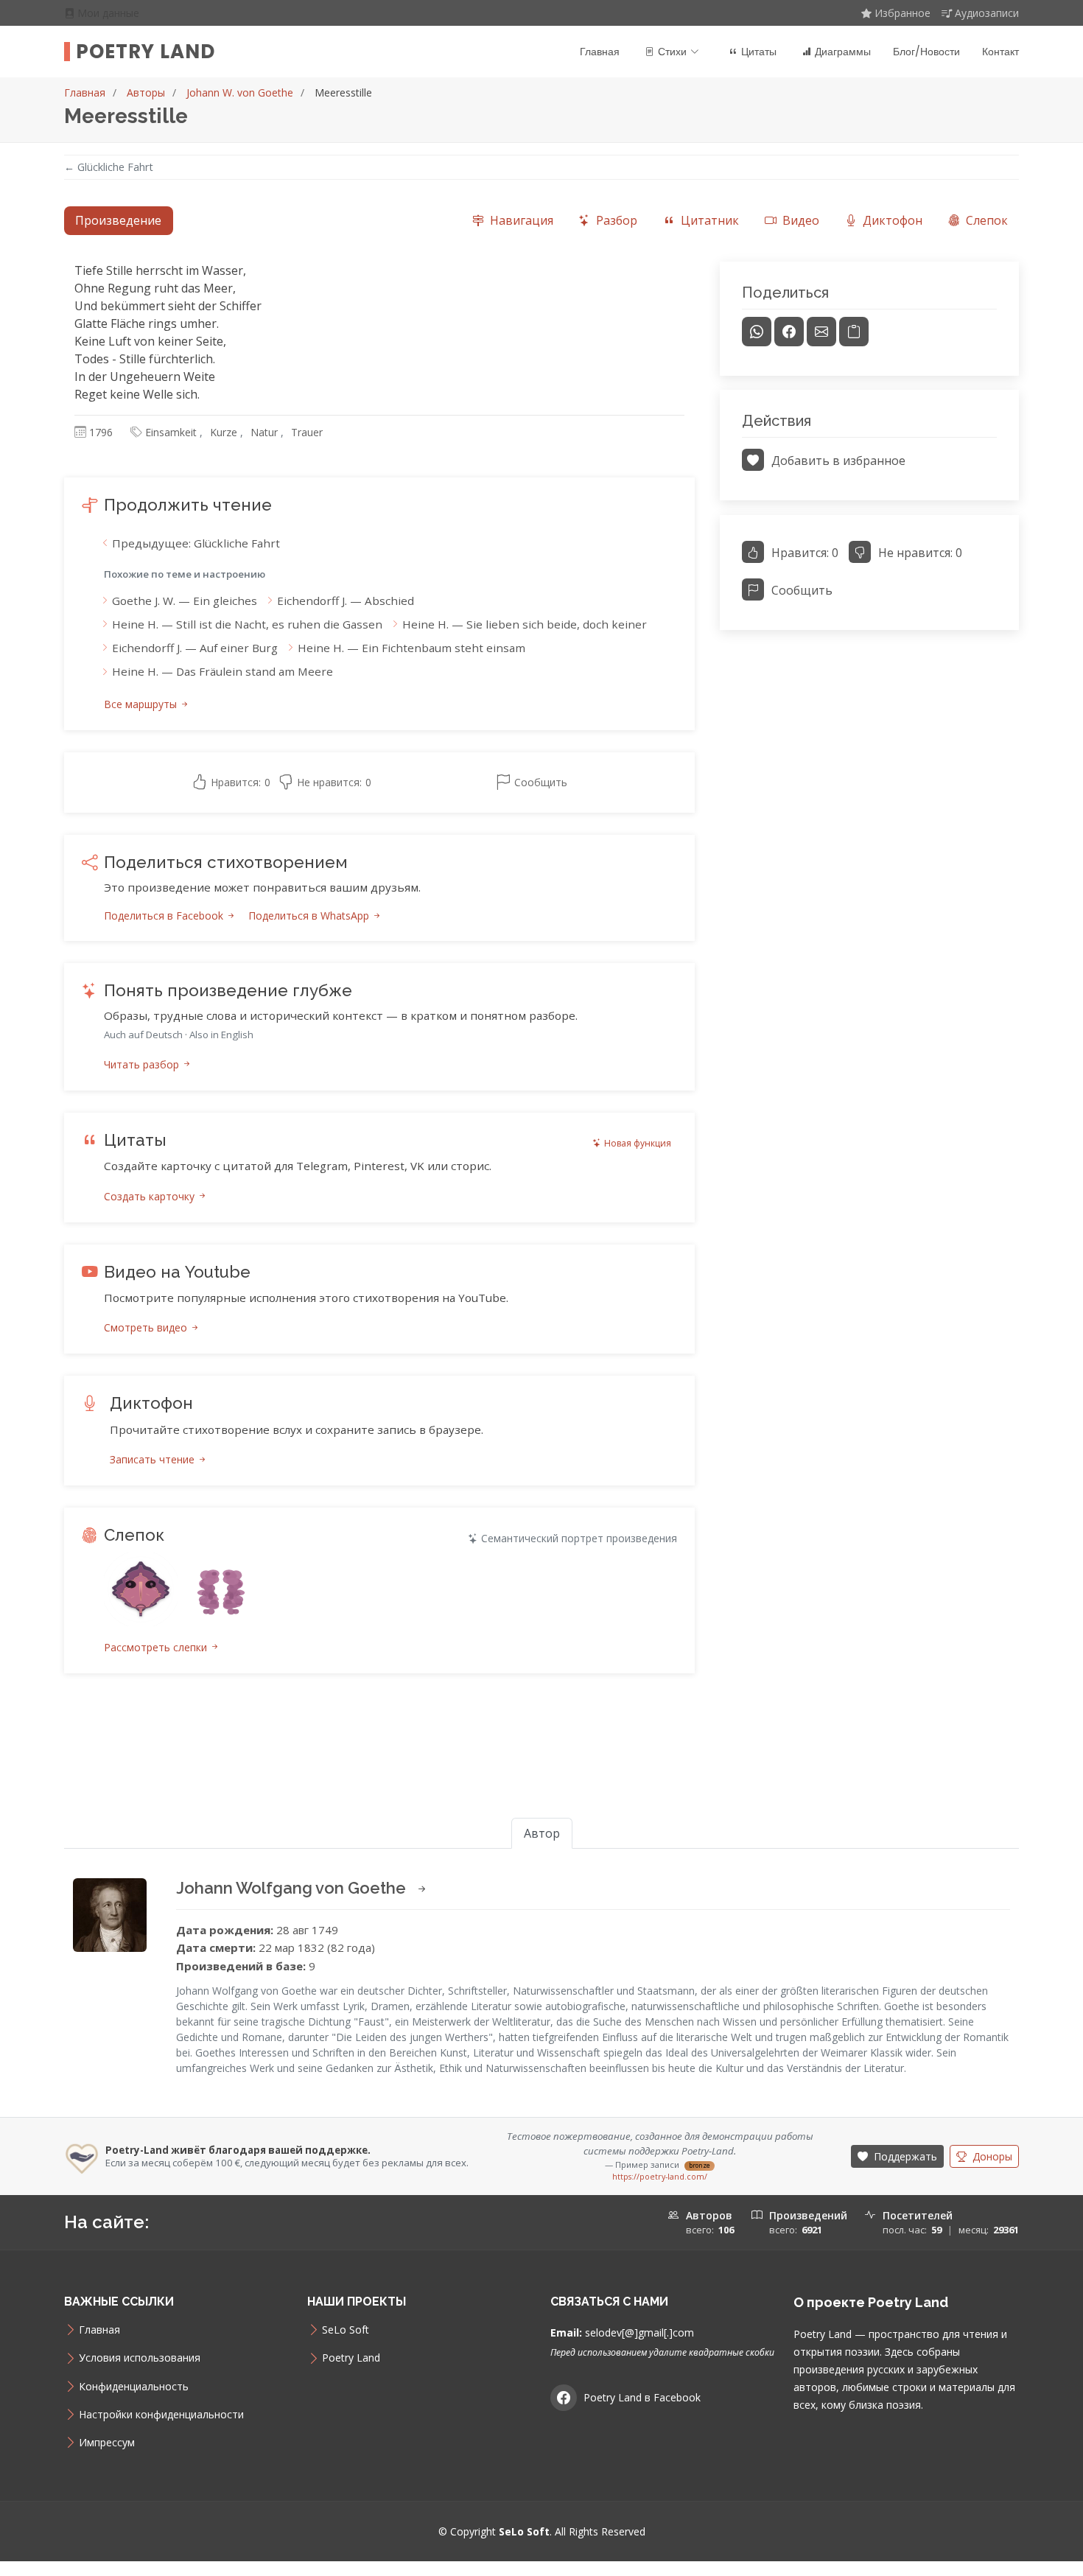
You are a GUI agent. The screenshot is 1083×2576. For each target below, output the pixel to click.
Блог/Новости (926, 52)
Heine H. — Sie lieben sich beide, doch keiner (525, 624)
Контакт (1000, 52)
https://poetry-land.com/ (660, 2177)
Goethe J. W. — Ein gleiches (185, 601)
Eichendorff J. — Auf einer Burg (195, 648)
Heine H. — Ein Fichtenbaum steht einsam (411, 648)
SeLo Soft (346, 2330)
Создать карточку (151, 1196)
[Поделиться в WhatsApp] (757, 332)
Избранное (902, 13)
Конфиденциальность (134, 2387)
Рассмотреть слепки (157, 1647)
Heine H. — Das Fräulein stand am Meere (222, 671)
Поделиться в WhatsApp (310, 916)
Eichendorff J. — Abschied (346, 601)
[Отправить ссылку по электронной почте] (821, 332)
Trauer (307, 432)
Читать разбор (143, 1064)
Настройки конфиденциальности (161, 2415)
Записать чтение (154, 1459)
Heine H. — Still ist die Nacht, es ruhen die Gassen (247, 624)
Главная (600, 52)
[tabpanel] (541, 985)
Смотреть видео (147, 1327)
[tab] (512, 221)
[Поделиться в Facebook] (789, 332)
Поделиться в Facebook (165, 916)
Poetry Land (146, 52)
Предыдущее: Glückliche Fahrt (196, 543)
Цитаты (759, 52)
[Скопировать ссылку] (854, 332)
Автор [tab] (542, 1833)
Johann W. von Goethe (240, 92)
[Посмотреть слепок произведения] (141, 1589)
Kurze (224, 432)
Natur (264, 432)
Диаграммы (843, 52)
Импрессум (107, 2443)
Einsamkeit (171, 432)
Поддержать (904, 2156)
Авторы (146, 92)
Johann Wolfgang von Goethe (293, 1888)
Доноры (991, 2156)
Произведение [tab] (118, 220)
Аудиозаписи (987, 13)
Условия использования (140, 2358)
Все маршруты (142, 704)
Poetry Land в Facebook (642, 2397)
